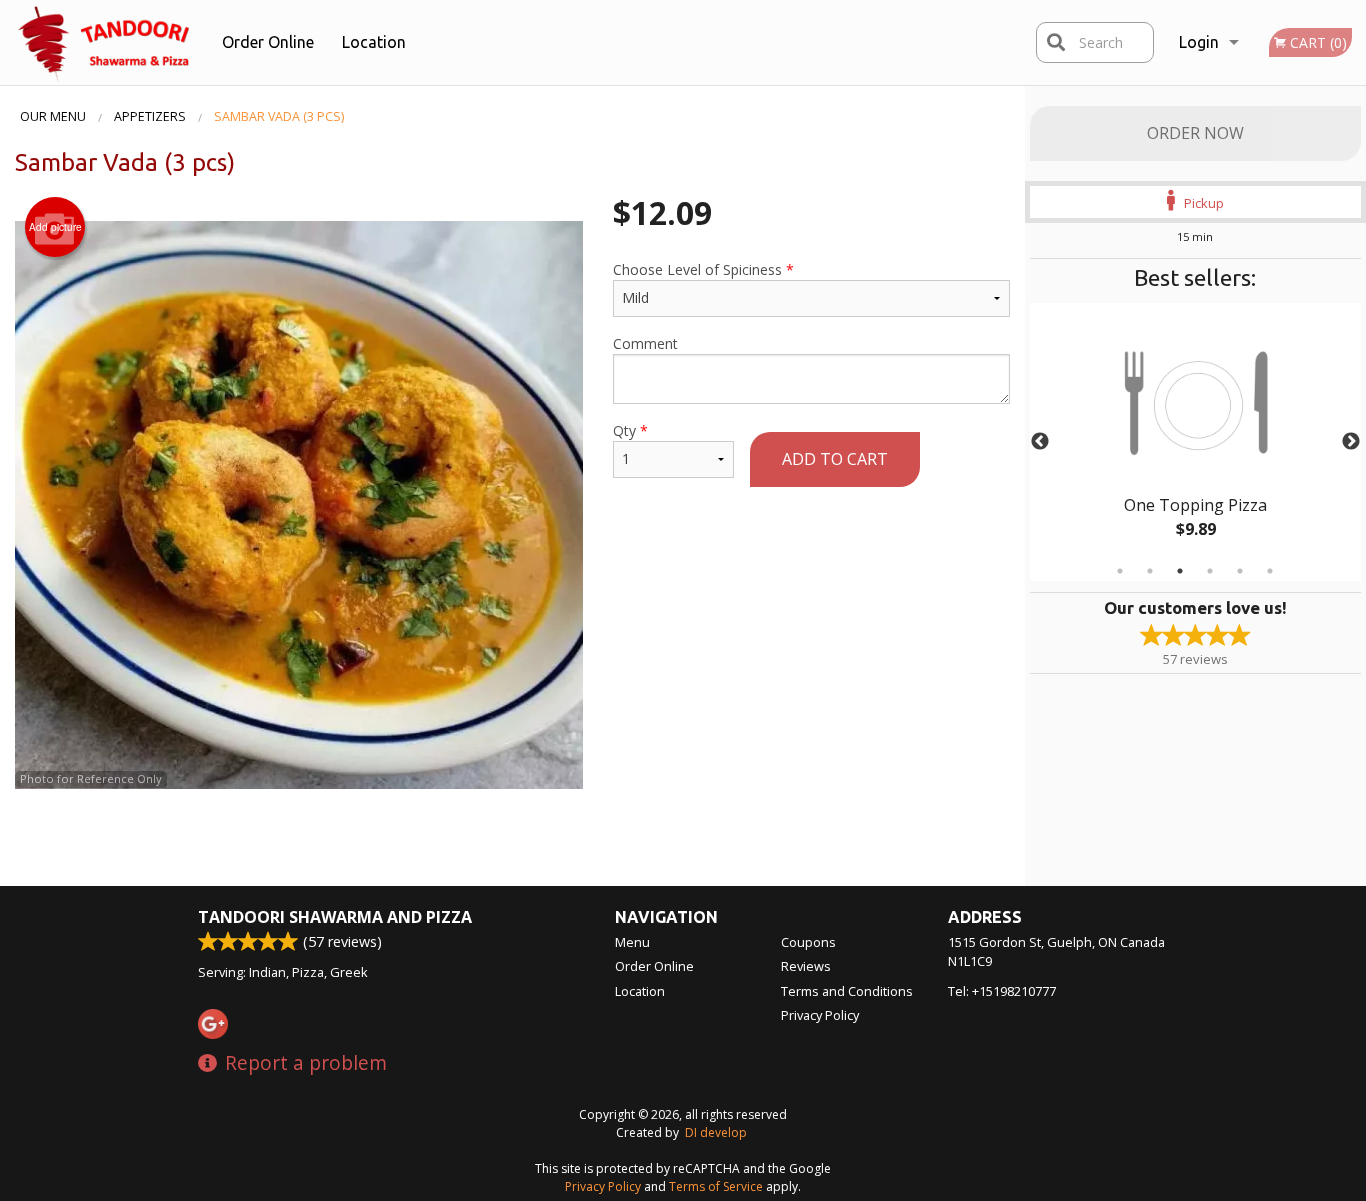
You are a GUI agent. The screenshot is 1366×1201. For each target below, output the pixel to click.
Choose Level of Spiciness (703, 269)
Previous (1040, 442)
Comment (645, 343)
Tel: (1002, 991)
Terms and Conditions (847, 991)
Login (1199, 42)
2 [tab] (1150, 571)
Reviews (806, 966)
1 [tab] (1120, 571)
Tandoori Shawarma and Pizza (335, 917)
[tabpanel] (1196, 442)
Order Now (1195, 133)
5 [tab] (1240, 571)
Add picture (55, 227)
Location (374, 42)
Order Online (268, 42)
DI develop (716, 1132)
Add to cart (835, 459)
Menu (632, 942)
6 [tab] (1270, 571)
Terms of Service (716, 1186)
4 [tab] (1210, 571)
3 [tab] (1180, 571)
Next (1351, 442)
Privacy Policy (820, 1015)
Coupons (808, 942)
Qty (630, 430)
